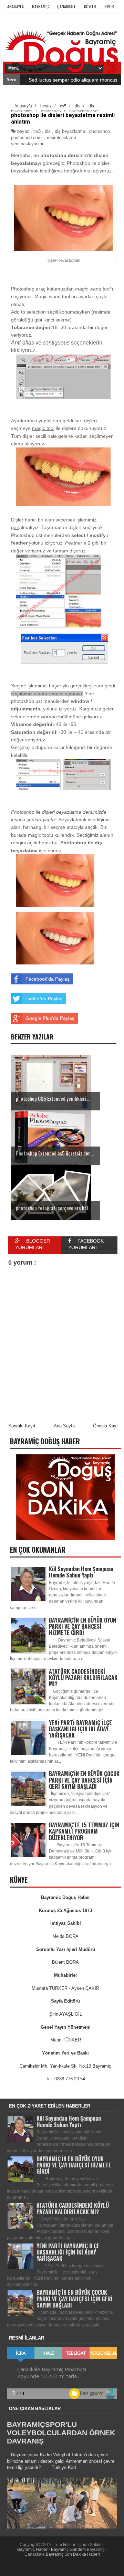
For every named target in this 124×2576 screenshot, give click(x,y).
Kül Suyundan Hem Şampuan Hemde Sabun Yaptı (81, 1572)
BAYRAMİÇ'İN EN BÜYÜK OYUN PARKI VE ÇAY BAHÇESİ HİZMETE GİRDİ (82, 1626)
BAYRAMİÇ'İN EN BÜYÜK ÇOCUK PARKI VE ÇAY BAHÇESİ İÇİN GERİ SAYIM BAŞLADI (84, 1780)
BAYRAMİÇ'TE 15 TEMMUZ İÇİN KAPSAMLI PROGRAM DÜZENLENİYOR (84, 1831)
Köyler (90, 6)
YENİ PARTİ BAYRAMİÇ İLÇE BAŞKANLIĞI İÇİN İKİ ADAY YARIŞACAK (80, 1729)
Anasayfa (15, 6)
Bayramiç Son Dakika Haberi (73, 2554)
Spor (109, 6)
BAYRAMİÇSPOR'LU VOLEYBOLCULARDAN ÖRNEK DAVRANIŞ (61, 2433)
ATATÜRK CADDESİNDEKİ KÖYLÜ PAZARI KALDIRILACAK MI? (83, 1678)
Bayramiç (40, 6)
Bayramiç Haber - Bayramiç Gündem (52, 2549)
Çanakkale (66, 6)
